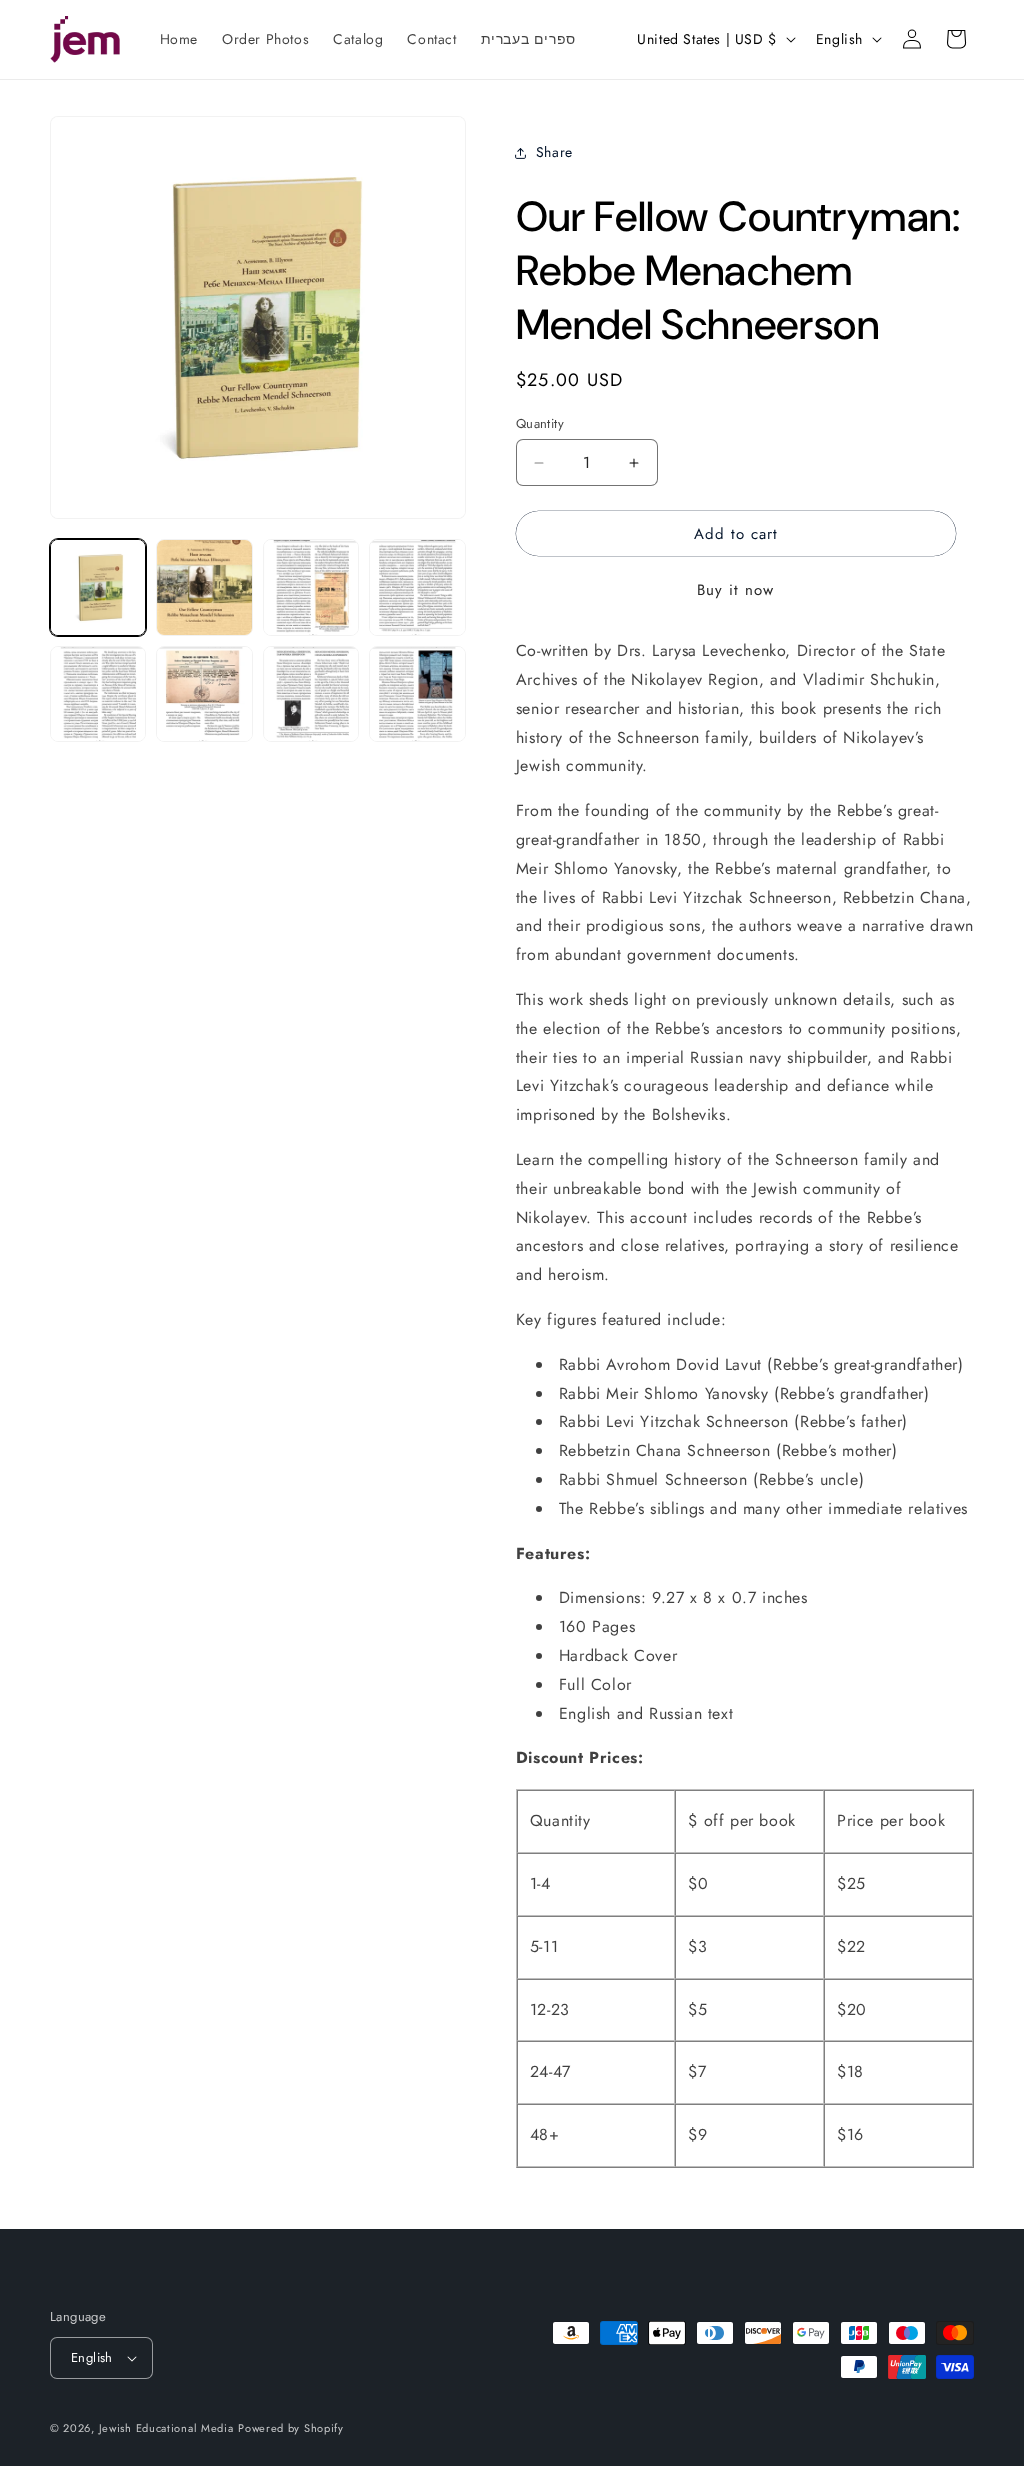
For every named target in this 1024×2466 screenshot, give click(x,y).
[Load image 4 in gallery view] (417, 587)
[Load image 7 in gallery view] (311, 694)
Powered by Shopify (291, 2428)
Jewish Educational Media (166, 2428)
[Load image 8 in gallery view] (417, 694)
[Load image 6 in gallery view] (204, 694)
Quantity (540, 423)
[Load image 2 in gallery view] (204, 587)
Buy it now (735, 590)
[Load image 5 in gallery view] (98, 694)
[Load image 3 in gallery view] (311, 587)
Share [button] (554, 152)
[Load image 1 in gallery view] (98, 587)
